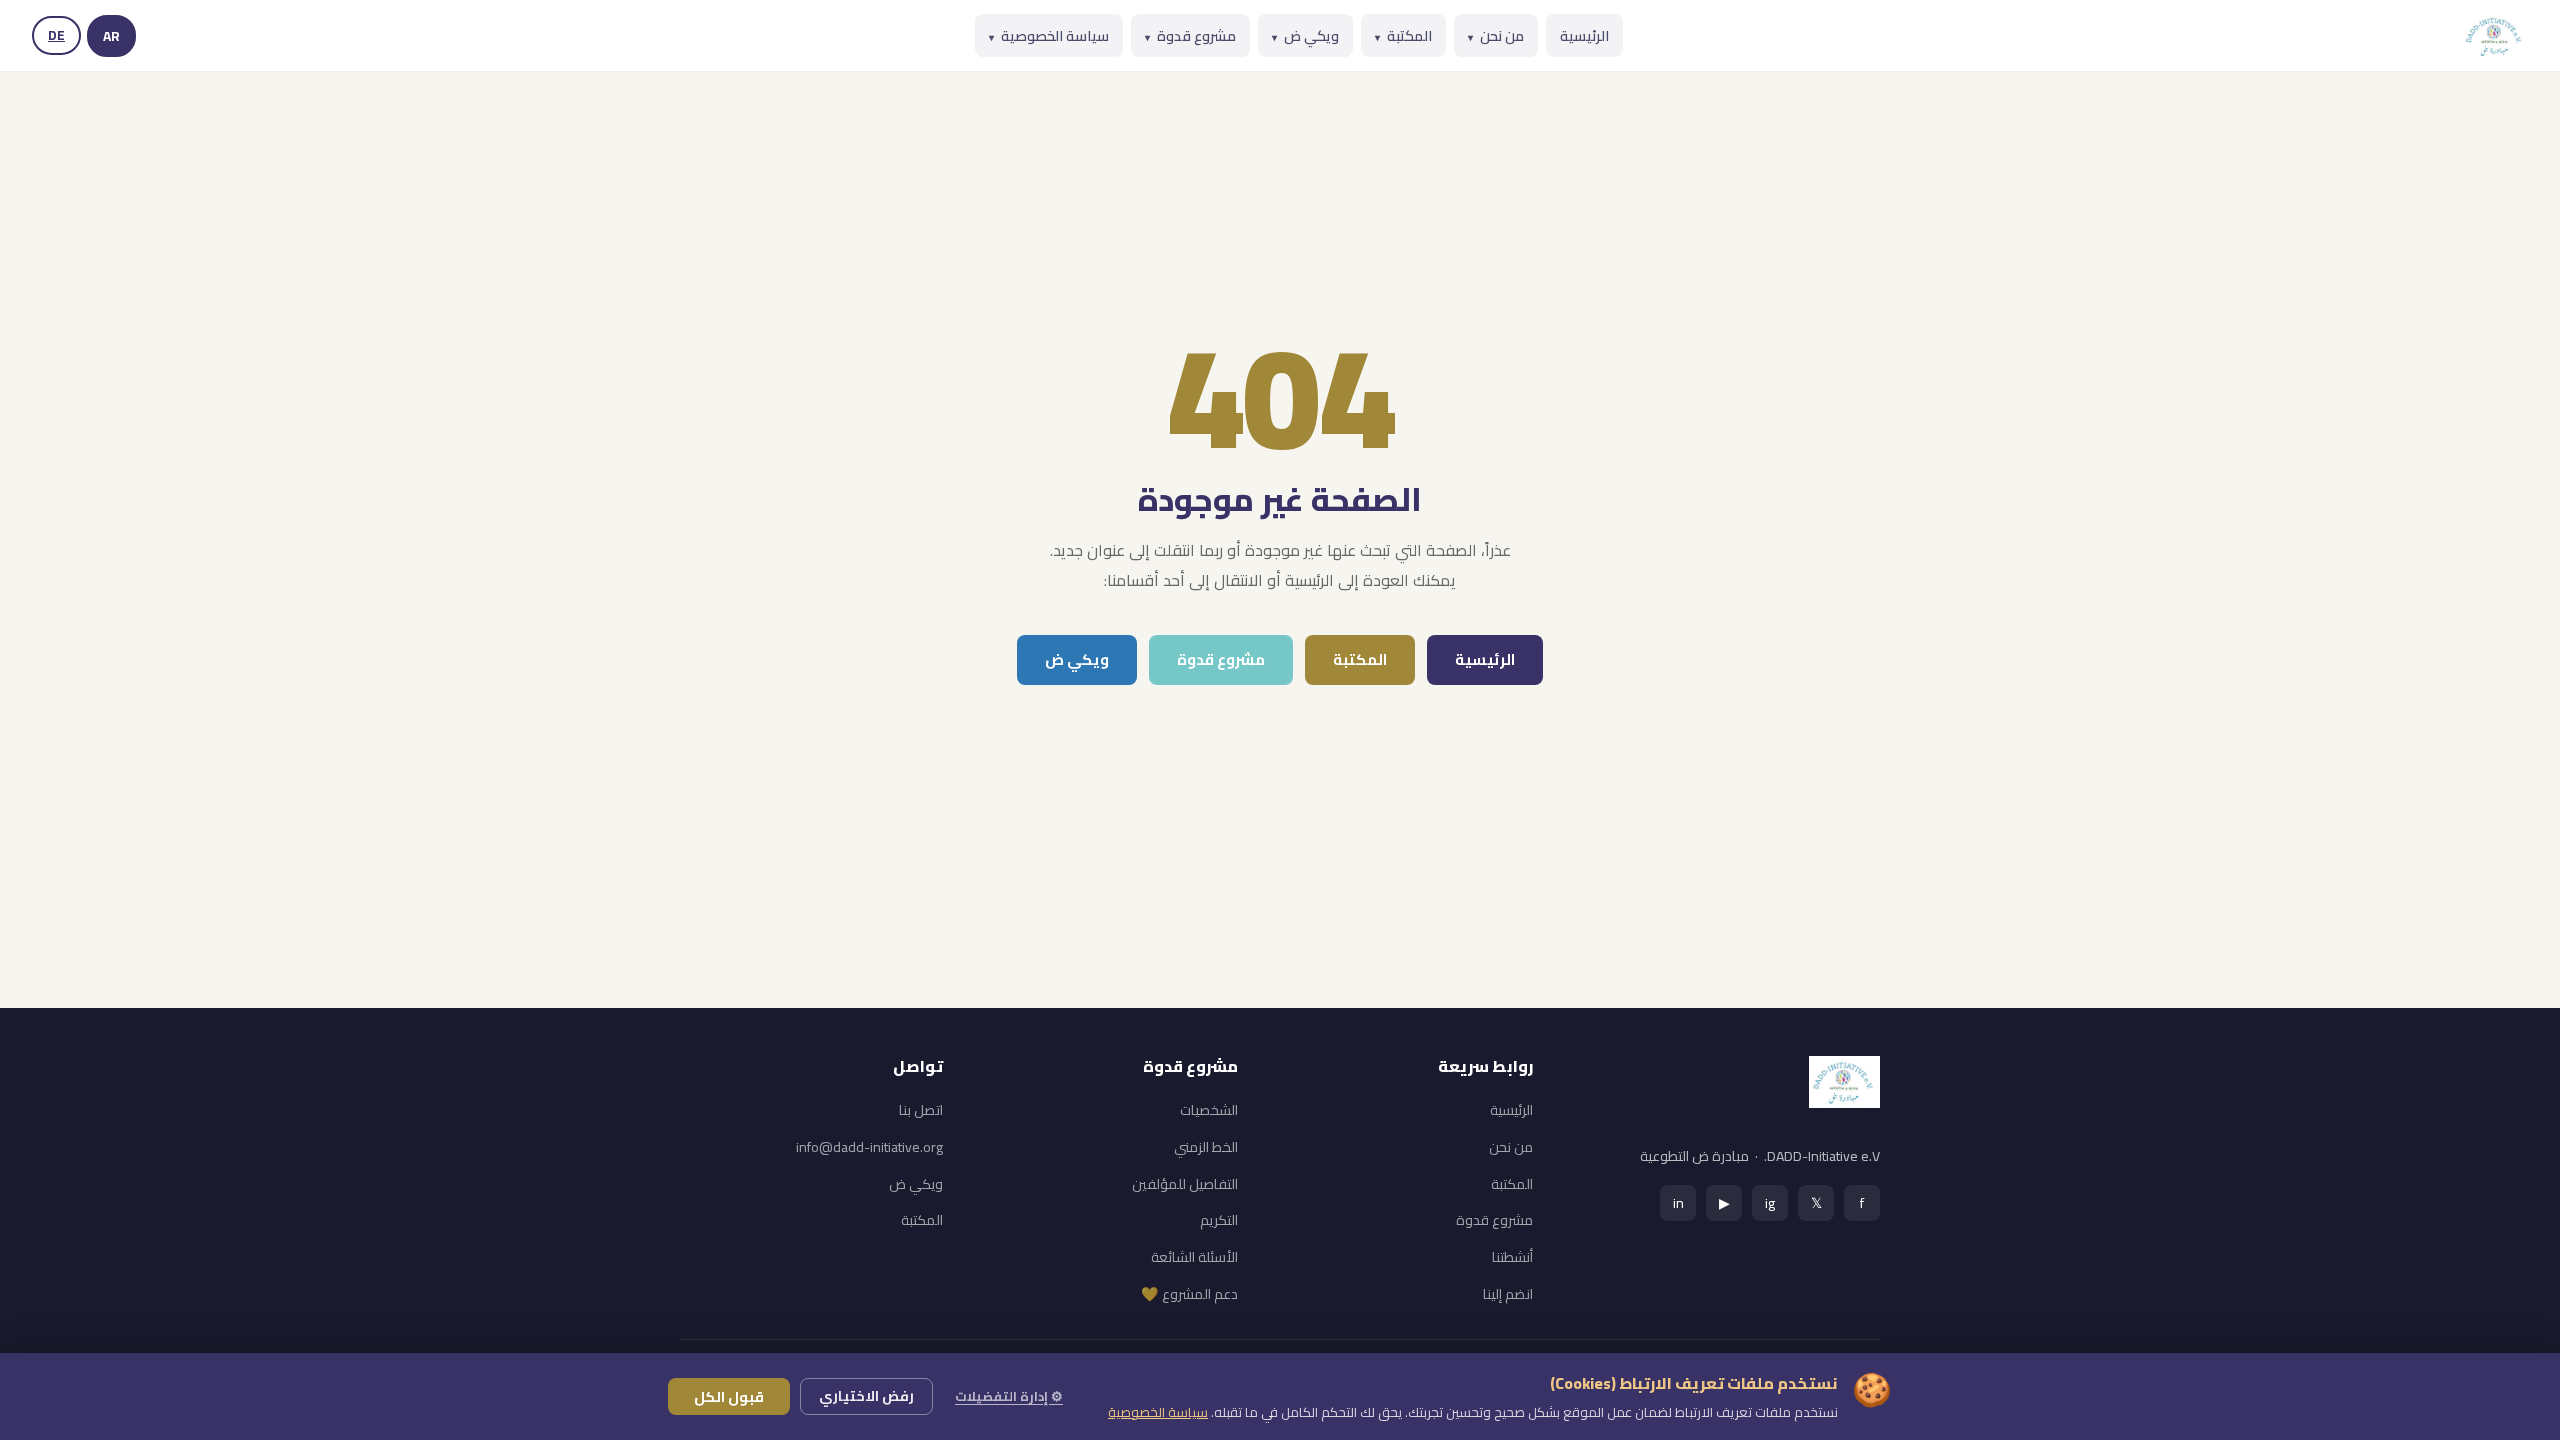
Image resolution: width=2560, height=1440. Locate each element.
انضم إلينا (1508, 1294)
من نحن (1496, 35)
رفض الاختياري (866, 1396)
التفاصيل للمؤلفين (1185, 1184)
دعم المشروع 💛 (1189, 1294)
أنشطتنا (1512, 1257)
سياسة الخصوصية (1049, 35)
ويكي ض (1305, 35)
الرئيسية (1584, 35)
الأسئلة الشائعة (1194, 1257)
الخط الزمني (1206, 1147)
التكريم (1219, 1220)
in (1678, 1202)
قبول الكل (729, 1396)
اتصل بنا (921, 1110)
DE (56, 35)
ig (1770, 1202)
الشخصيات (1209, 1110)
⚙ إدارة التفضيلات (1009, 1396)
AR (111, 36)
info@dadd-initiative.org (869, 1147)
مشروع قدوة (1190, 35)
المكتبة (1403, 35)
